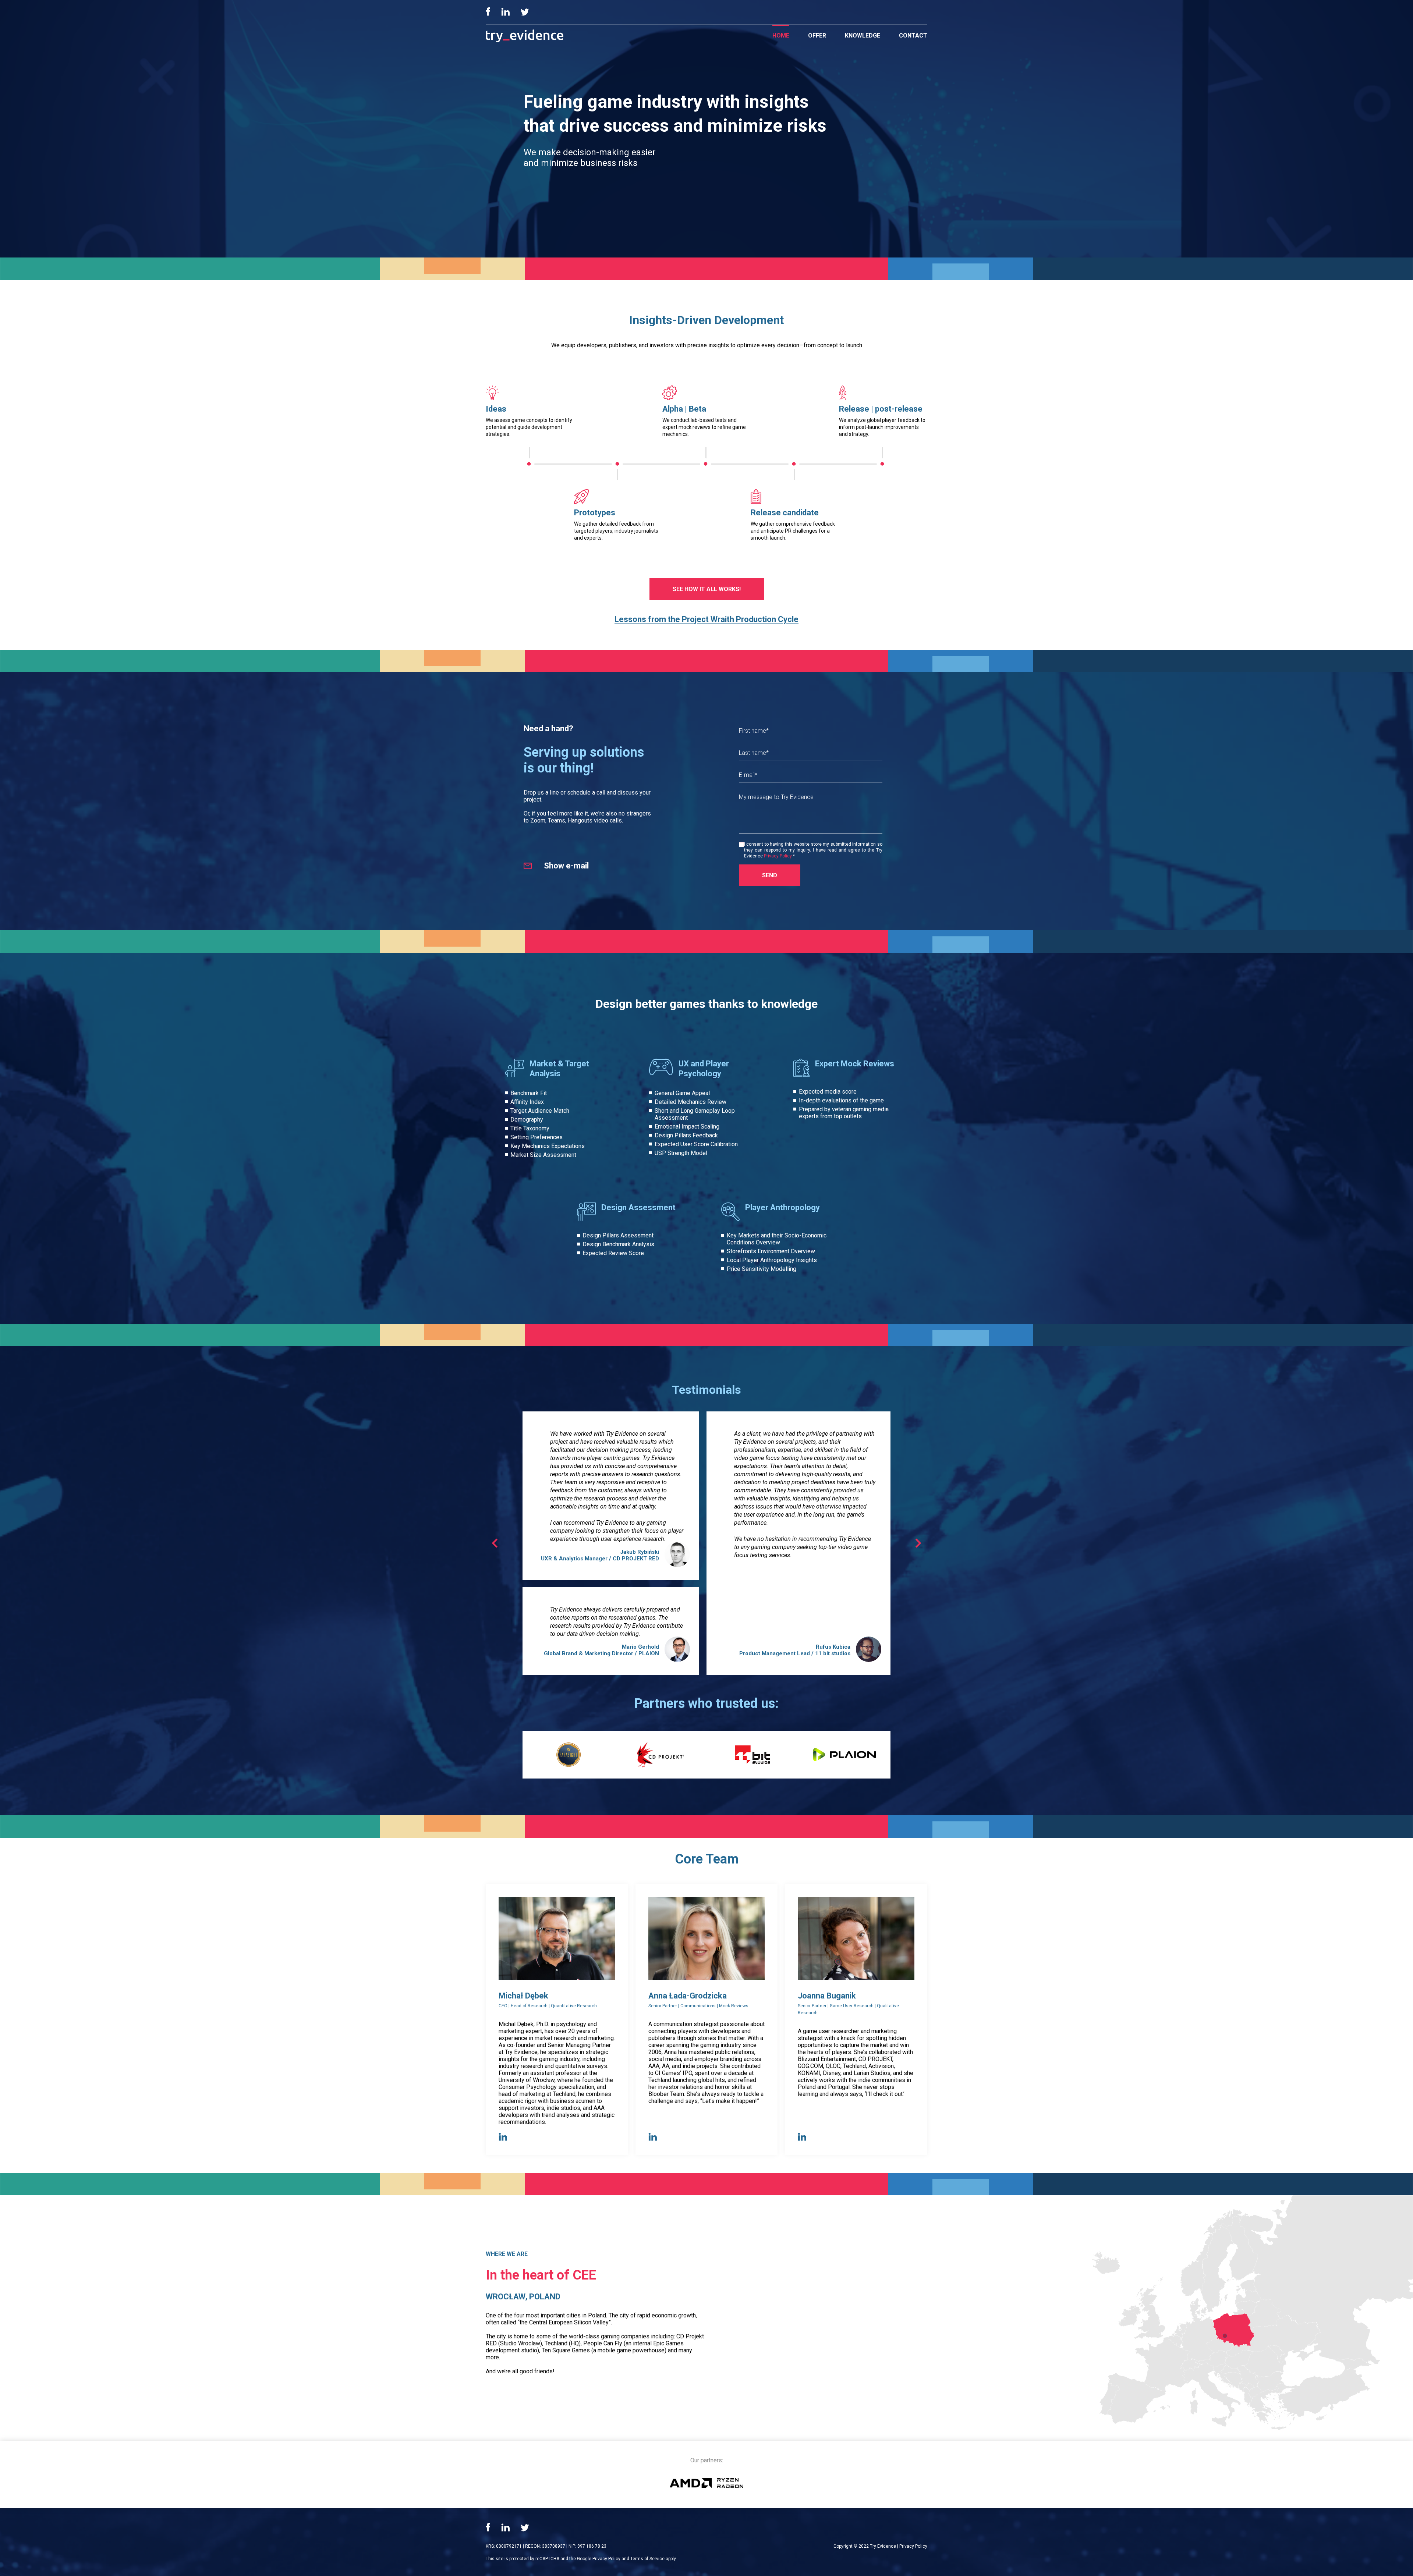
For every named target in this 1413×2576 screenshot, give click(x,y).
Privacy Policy (778, 856)
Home (781, 35)
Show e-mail (566, 866)
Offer (817, 35)
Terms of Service (647, 2559)
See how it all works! (707, 589)
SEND (770, 875)
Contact (913, 35)
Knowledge (863, 35)
